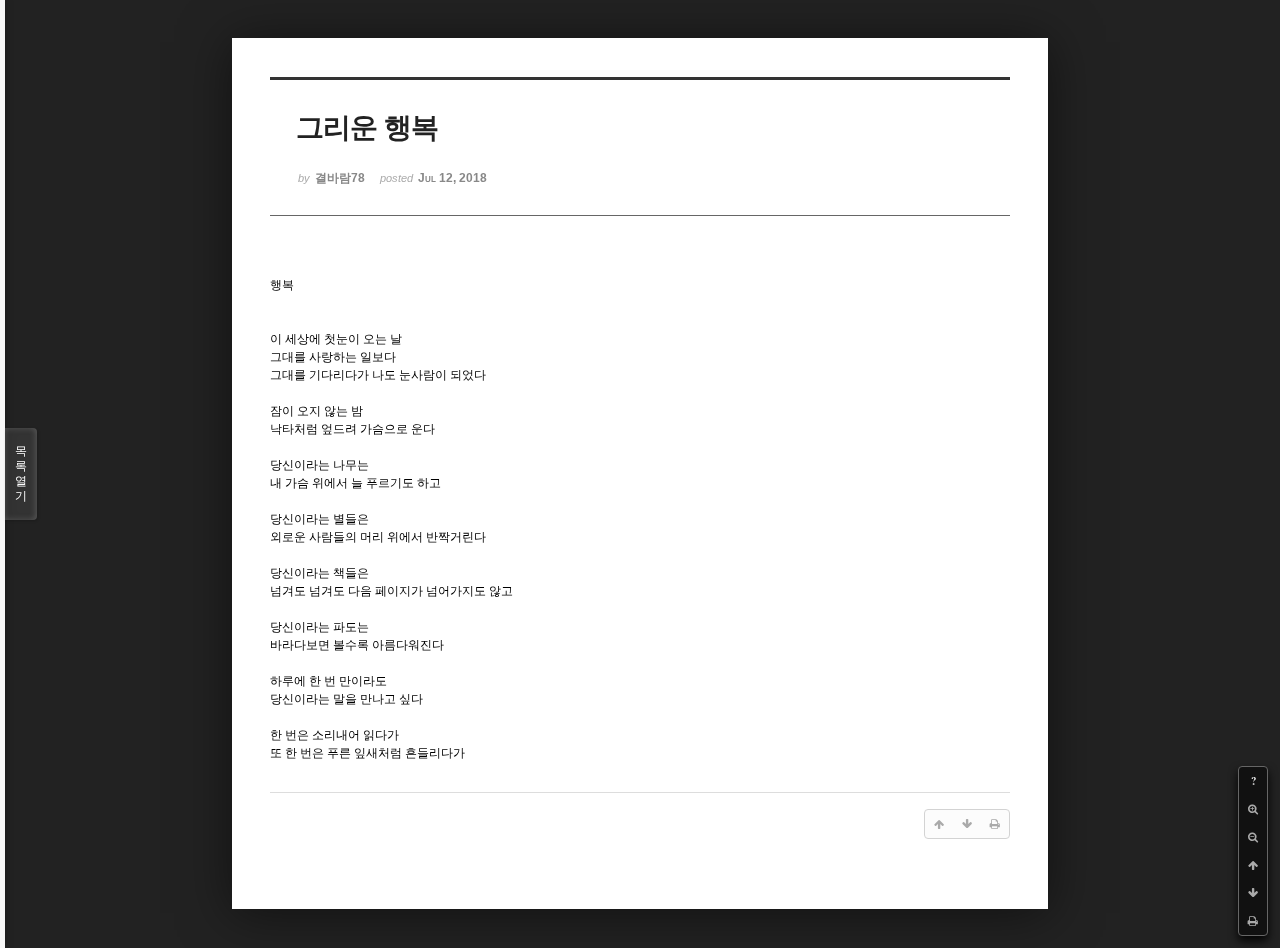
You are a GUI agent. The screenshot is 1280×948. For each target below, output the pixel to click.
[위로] (1253, 865)
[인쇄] (1253, 921)
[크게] (1253, 809)
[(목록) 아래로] (1253, 893)
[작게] (1253, 837)
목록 (21, 473)
